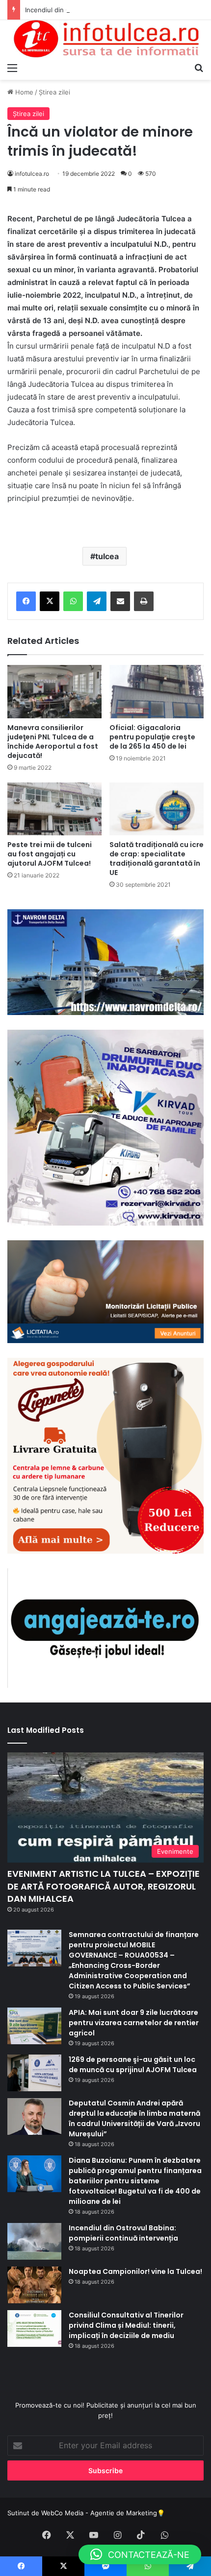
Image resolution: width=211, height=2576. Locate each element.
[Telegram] (97, 601)
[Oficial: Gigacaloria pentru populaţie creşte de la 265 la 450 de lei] (157, 691)
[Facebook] (26, 601)
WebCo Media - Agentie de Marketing (99, 2513)
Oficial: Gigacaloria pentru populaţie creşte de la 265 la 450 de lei (152, 737)
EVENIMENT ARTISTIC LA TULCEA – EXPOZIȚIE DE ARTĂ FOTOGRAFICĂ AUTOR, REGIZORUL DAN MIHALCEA (104, 1886)
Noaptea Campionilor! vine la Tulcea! (135, 2271)
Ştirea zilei (54, 92)
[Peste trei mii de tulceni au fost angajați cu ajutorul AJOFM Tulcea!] (54, 809)
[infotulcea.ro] (105, 39)
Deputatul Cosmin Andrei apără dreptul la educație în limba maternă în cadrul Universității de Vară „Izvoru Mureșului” (134, 2118)
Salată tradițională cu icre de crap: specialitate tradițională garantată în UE (157, 859)
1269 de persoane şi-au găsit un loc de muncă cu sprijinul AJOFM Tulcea (133, 2065)
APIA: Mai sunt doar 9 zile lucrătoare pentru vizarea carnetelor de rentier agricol (134, 2023)
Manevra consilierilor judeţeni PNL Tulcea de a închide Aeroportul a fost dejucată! (53, 742)
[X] (50, 601)
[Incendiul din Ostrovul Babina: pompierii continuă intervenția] (34, 2241)
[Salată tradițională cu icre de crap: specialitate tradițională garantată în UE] (157, 809)
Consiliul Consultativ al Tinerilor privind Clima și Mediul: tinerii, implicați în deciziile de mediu (126, 2325)
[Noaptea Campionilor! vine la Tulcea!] (34, 2285)
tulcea (107, 556)
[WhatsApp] (73, 601)
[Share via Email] (120, 601)
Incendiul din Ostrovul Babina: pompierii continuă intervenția (117, 10)
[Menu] (12, 68)
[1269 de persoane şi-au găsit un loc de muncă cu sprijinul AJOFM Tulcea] (34, 2073)
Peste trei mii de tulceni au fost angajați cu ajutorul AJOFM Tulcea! (50, 854)
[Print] (144, 601)
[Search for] (199, 68)
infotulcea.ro (32, 174)
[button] (140, 2554)
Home (23, 92)
